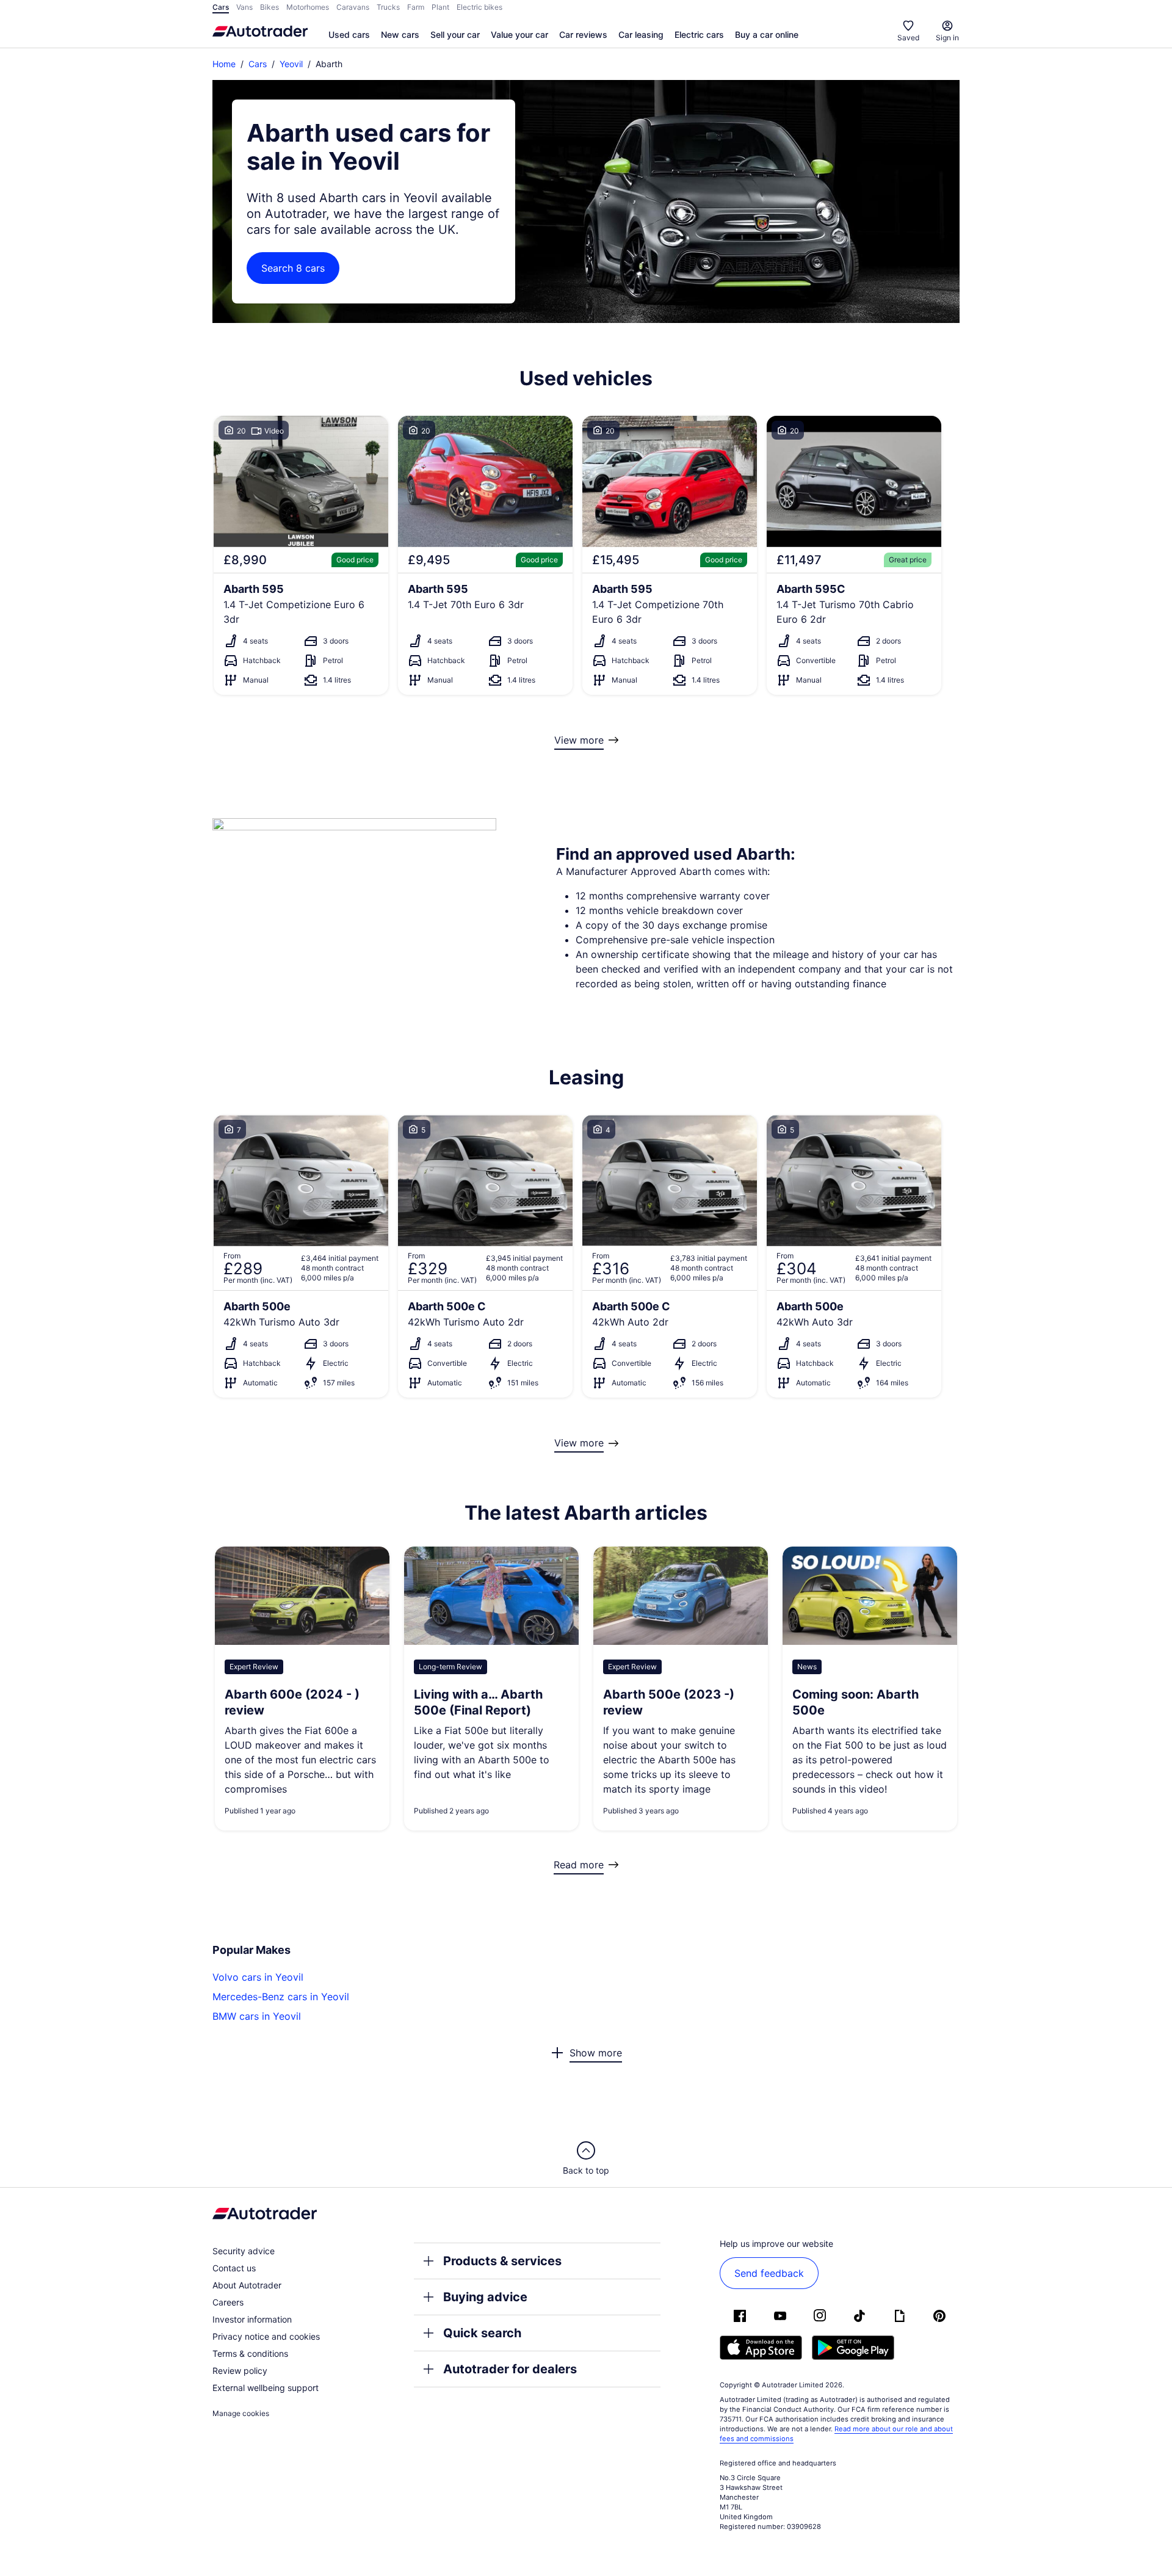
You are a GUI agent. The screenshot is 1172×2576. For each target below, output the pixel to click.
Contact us (234, 2268)
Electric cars (699, 34)
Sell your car (455, 34)
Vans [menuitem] (244, 7)
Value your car (519, 34)
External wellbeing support (266, 2388)
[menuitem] (349, 35)
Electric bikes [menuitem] (479, 7)
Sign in (947, 38)
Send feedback (769, 2273)
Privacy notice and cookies (266, 2336)
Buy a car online (767, 34)
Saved (908, 38)
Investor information (252, 2319)
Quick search (482, 2333)
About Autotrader (247, 2285)
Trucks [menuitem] (388, 7)
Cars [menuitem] (221, 7)
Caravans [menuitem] (353, 7)
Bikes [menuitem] (269, 7)
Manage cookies (241, 2413)
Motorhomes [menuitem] (308, 7)
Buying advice (485, 2297)
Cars (258, 64)
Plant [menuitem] (440, 7)
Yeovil (291, 64)
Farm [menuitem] (416, 7)
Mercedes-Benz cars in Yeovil (281, 1997)
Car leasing (641, 34)
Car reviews (583, 34)
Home (224, 64)
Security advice (244, 2251)
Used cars (349, 34)
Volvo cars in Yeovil (258, 1977)
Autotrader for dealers (510, 2369)
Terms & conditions (250, 2353)
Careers (228, 2302)
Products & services (502, 2261)
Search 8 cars (293, 268)
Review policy (240, 2371)
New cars (400, 34)
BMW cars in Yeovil (257, 2016)
